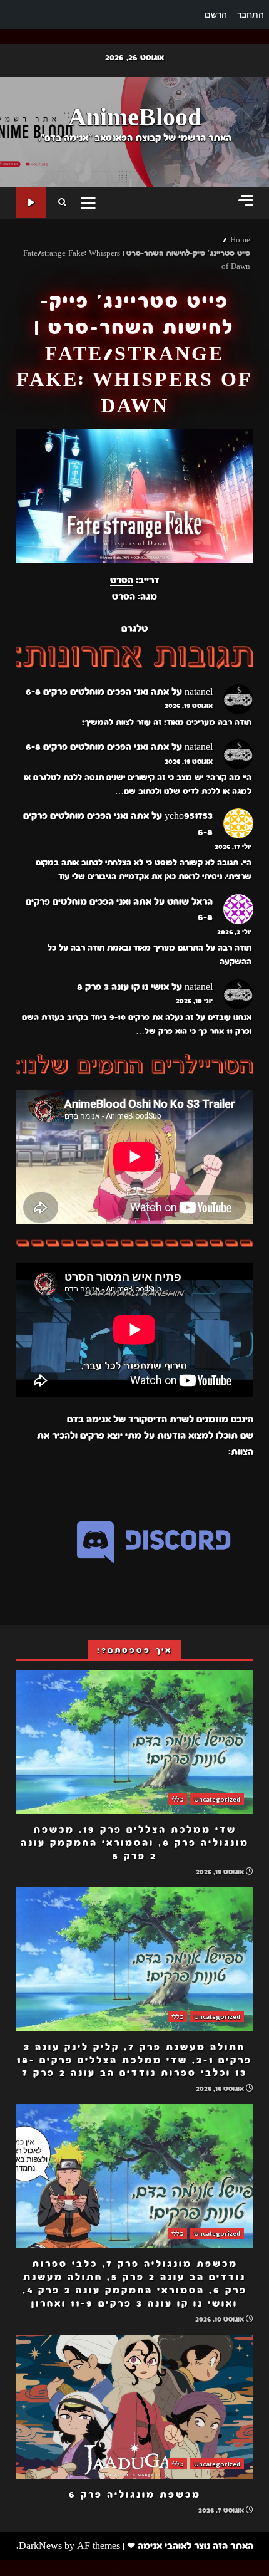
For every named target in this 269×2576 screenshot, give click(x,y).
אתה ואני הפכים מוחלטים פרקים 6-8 (97, 692)
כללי (177, 1799)
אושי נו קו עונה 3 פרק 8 (123, 987)
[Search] (62, 203)
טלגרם (134, 628)
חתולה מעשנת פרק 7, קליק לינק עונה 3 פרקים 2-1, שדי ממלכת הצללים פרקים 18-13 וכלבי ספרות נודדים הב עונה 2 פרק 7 (134, 1959)
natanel (199, 692)
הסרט (122, 580)
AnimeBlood (135, 118)
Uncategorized (217, 1799)
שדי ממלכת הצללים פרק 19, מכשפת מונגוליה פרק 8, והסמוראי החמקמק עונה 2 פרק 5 (134, 1742)
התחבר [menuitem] (251, 14)
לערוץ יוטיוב (31, 203)
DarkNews (40, 2546)
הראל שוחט (190, 902)
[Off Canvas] (246, 200)
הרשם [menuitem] (216, 14)
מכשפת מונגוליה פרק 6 (134, 2407)
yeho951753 (189, 816)
